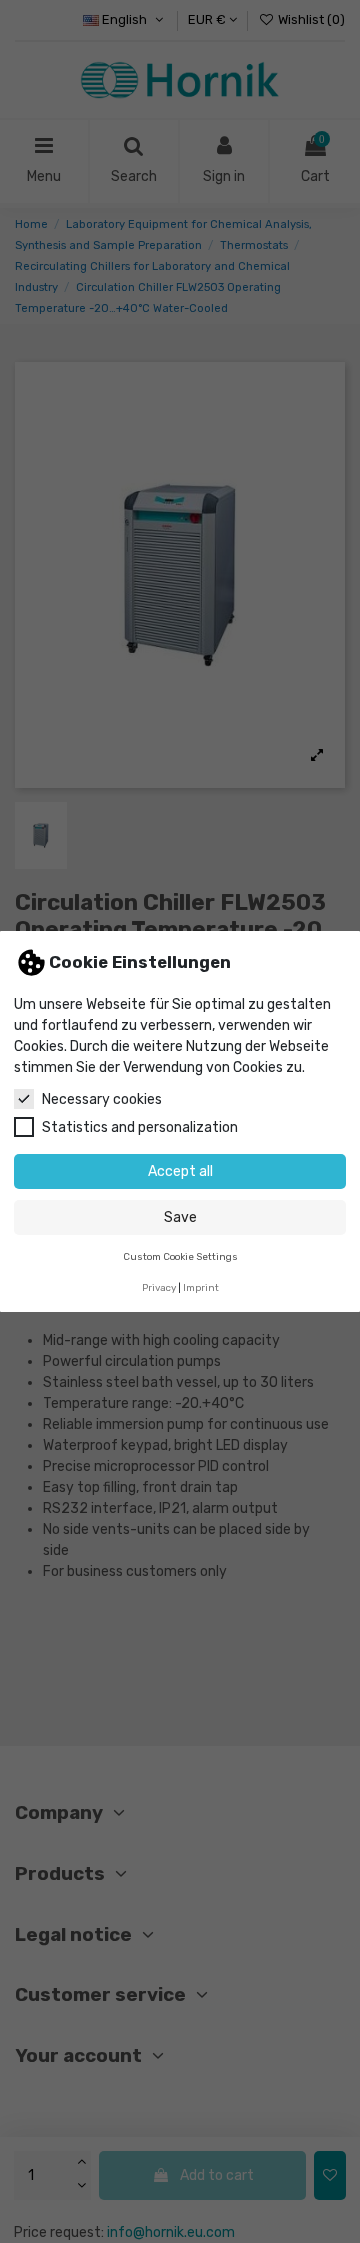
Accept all (180, 1171)
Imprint (201, 1287)
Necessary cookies (102, 1099)
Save (180, 1217)
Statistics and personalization (140, 1127)
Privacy (159, 1287)
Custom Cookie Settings (180, 1256)
